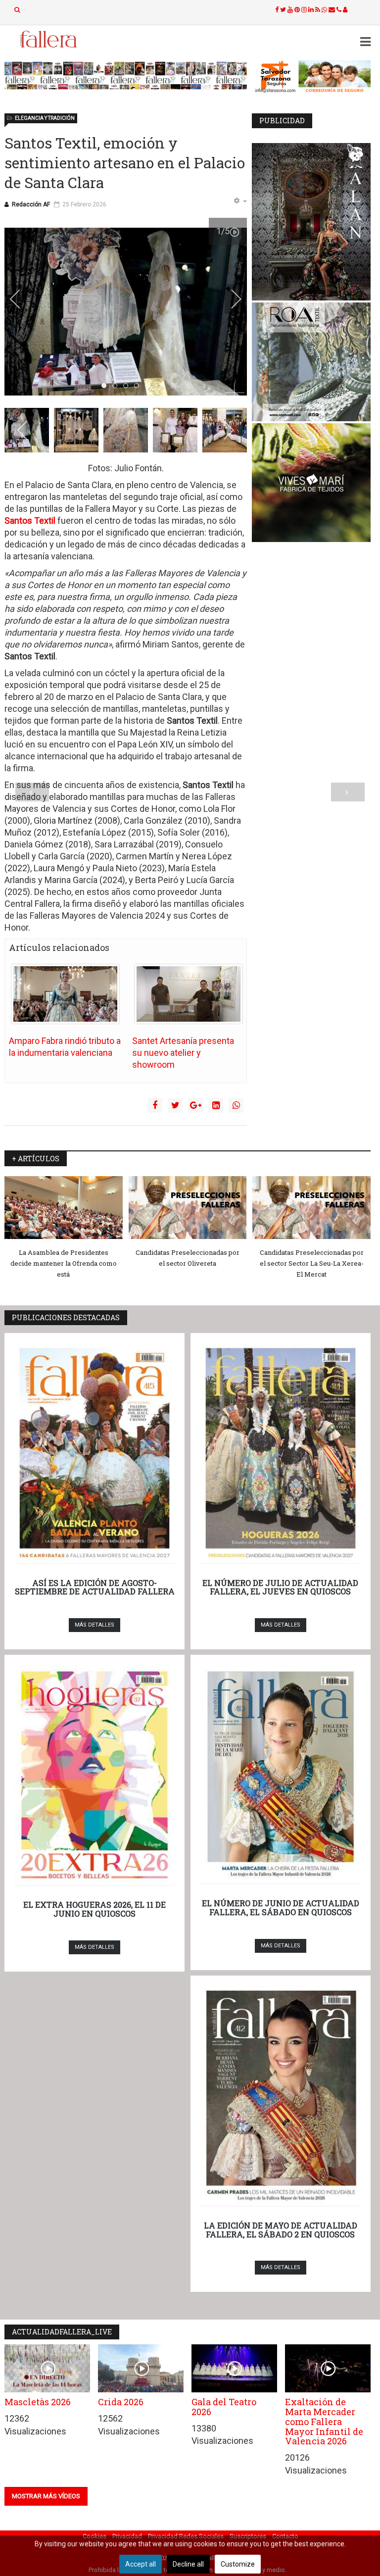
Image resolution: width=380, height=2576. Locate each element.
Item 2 (128, 386)
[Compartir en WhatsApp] (236, 1105)
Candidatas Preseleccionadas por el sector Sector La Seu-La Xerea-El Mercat (312, 1263)
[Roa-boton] (311, 362)
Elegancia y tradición (45, 118)
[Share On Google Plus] (195, 1105)
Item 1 (117, 386)
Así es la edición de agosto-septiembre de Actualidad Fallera (95, 1587)
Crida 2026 (121, 2402)
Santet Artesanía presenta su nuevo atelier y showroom (183, 1053)
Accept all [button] (141, 2564)
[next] (230, 299)
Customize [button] (238, 2564)
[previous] (22, 299)
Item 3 (139, 386)
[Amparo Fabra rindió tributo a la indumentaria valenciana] (65, 994)
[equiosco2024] (126, 75)
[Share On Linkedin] (216, 1105)
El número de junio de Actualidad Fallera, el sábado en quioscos (281, 1907)
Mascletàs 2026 (38, 2402)
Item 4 (150, 386)
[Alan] (311, 222)
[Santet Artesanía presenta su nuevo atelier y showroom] (189, 994)
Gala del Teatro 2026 (224, 2407)
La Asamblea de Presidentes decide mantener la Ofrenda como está (64, 1263)
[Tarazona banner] (311, 77)
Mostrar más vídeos (46, 2496)
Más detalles (95, 1625)
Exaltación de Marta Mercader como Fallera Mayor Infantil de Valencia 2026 (324, 2421)
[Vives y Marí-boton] (311, 483)
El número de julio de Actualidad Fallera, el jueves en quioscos (280, 1587)
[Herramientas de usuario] (240, 201)
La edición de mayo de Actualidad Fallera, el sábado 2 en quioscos (281, 2230)
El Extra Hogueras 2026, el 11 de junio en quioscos (95, 1909)
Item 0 (106, 386)
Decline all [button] (188, 2564)
